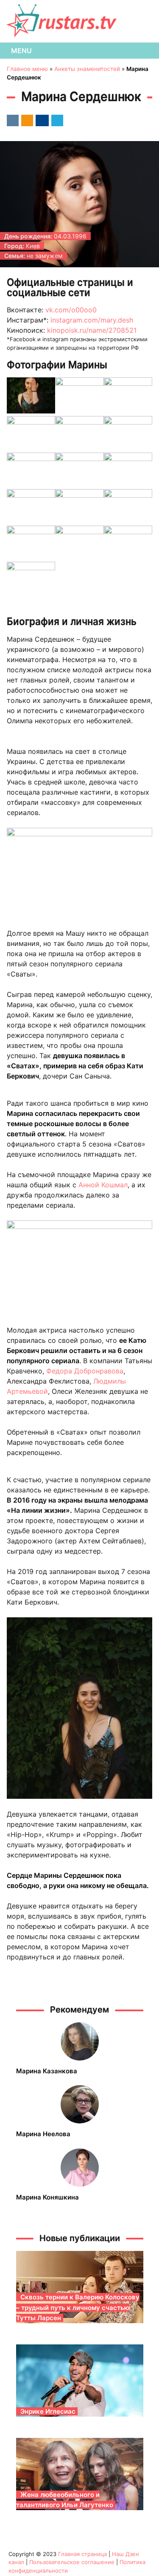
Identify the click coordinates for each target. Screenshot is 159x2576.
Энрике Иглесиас (48, 2411)
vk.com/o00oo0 (71, 310)
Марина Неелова (43, 2134)
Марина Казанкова (47, 2071)
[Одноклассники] (26, 120)
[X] (56, 120)
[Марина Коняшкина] (80, 2168)
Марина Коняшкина (47, 2197)
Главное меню (27, 69)
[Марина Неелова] (80, 2104)
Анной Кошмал (103, 1185)
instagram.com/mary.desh (92, 320)
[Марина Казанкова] (80, 2041)
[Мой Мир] (41, 120)
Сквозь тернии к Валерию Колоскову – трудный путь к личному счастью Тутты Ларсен (78, 2307)
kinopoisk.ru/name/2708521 (92, 330)
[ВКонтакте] (11, 120)
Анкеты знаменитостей (87, 69)
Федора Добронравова (84, 1371)
